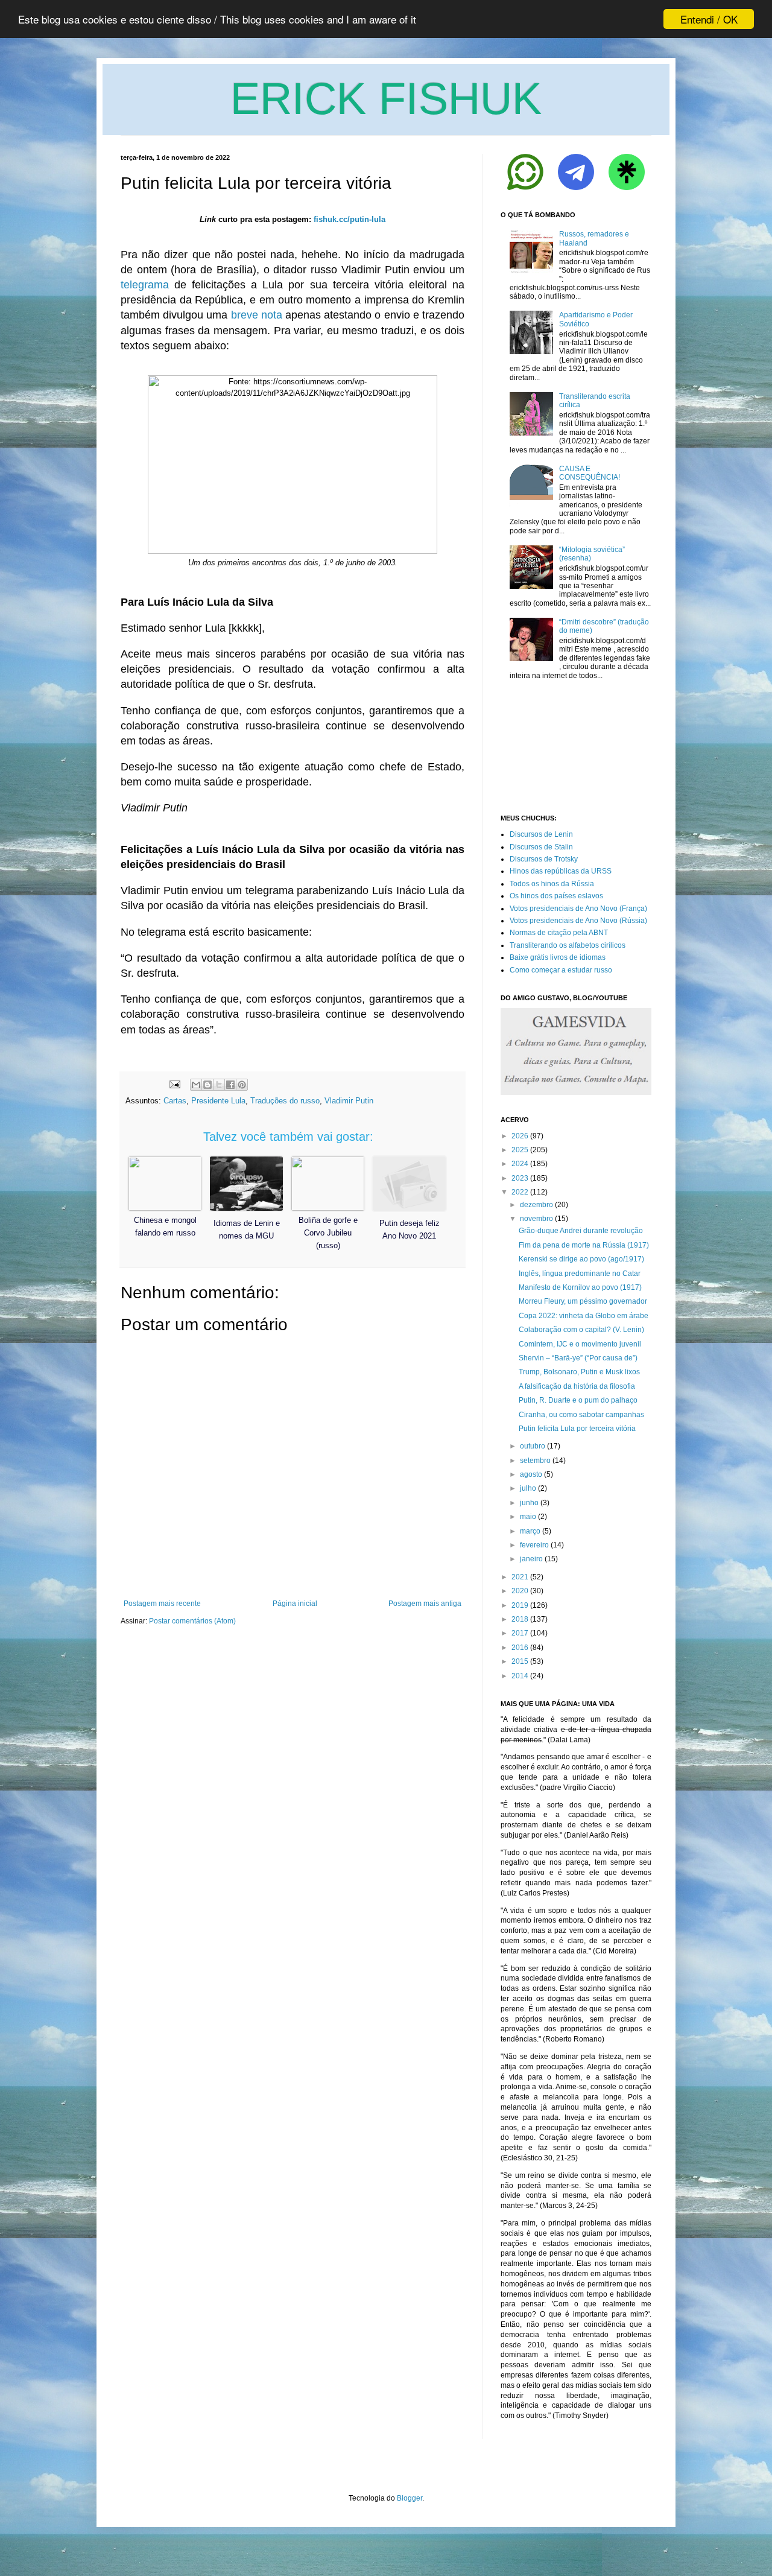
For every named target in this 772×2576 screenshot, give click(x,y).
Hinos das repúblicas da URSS (561, 871)
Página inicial (295, 1604)
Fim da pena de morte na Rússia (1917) (584, 1245)
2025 (520, 1150)
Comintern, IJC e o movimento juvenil (580, 1344)
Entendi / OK (709, 19)
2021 (520, 1577)
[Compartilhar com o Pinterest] (242, 1085)
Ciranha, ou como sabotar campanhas (581, 1415)
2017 (520, 1633)
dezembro (536, 1205)
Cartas (175, 1101)
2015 (520, 1661)
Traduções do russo (285, 1101)
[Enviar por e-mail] (196, 1085)
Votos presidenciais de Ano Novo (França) (578, 909)
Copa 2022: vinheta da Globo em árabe (584, 1316)
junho (529, 1503)
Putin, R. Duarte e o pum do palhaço (578, 1400)
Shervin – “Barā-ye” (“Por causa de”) (578, 1358)
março (530, 1531)
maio (528, 1517)
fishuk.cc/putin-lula (350, 219)
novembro (536, 1219)
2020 (520, 1591)
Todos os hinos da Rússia (552, 884)
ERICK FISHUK (386, 99)
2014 (520, 1676)
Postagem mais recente (162, 1604)
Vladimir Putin (349, 1101)
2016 (520, 1648)
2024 (520, 1164)
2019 (520, 1605)
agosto (531, 1474)
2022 (520, 1192)
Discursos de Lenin (541, 834)
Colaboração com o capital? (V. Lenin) (581, 1330)
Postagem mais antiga (425, 1604)
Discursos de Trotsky (544, 859)
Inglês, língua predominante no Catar (580, 1274)
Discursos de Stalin (541, 847)
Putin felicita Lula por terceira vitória (577, 1429)
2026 (520, 1136)
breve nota (257, 315)
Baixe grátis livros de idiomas (558, 957)
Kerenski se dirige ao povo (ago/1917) (581, 1259)
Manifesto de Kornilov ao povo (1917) (580, 1287)
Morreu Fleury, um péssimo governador (583, 1301)
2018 (520, 1619)
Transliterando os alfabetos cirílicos (568, 945)
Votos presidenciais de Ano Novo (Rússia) (578, 921)
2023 (520, 1178)
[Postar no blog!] (207, 1085)
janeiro (531, 1559)
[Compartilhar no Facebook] (230, 1085)
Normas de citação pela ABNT (559, 933)
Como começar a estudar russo (561, 970)
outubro (533, 1446)
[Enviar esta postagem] (174, 1084)
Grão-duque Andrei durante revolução (581, 1231)
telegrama (145, 285)
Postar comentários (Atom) (192, 1621)
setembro (535, 1461)
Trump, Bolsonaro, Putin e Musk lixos (579, 1372)
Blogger (410, 2498)
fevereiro (534, 1545)
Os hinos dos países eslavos (556, 896)
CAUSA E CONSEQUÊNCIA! (590, 473)
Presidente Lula (218, 1101)
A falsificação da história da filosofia (577, 1386)
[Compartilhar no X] (219, 1085)
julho (528, 1488)
